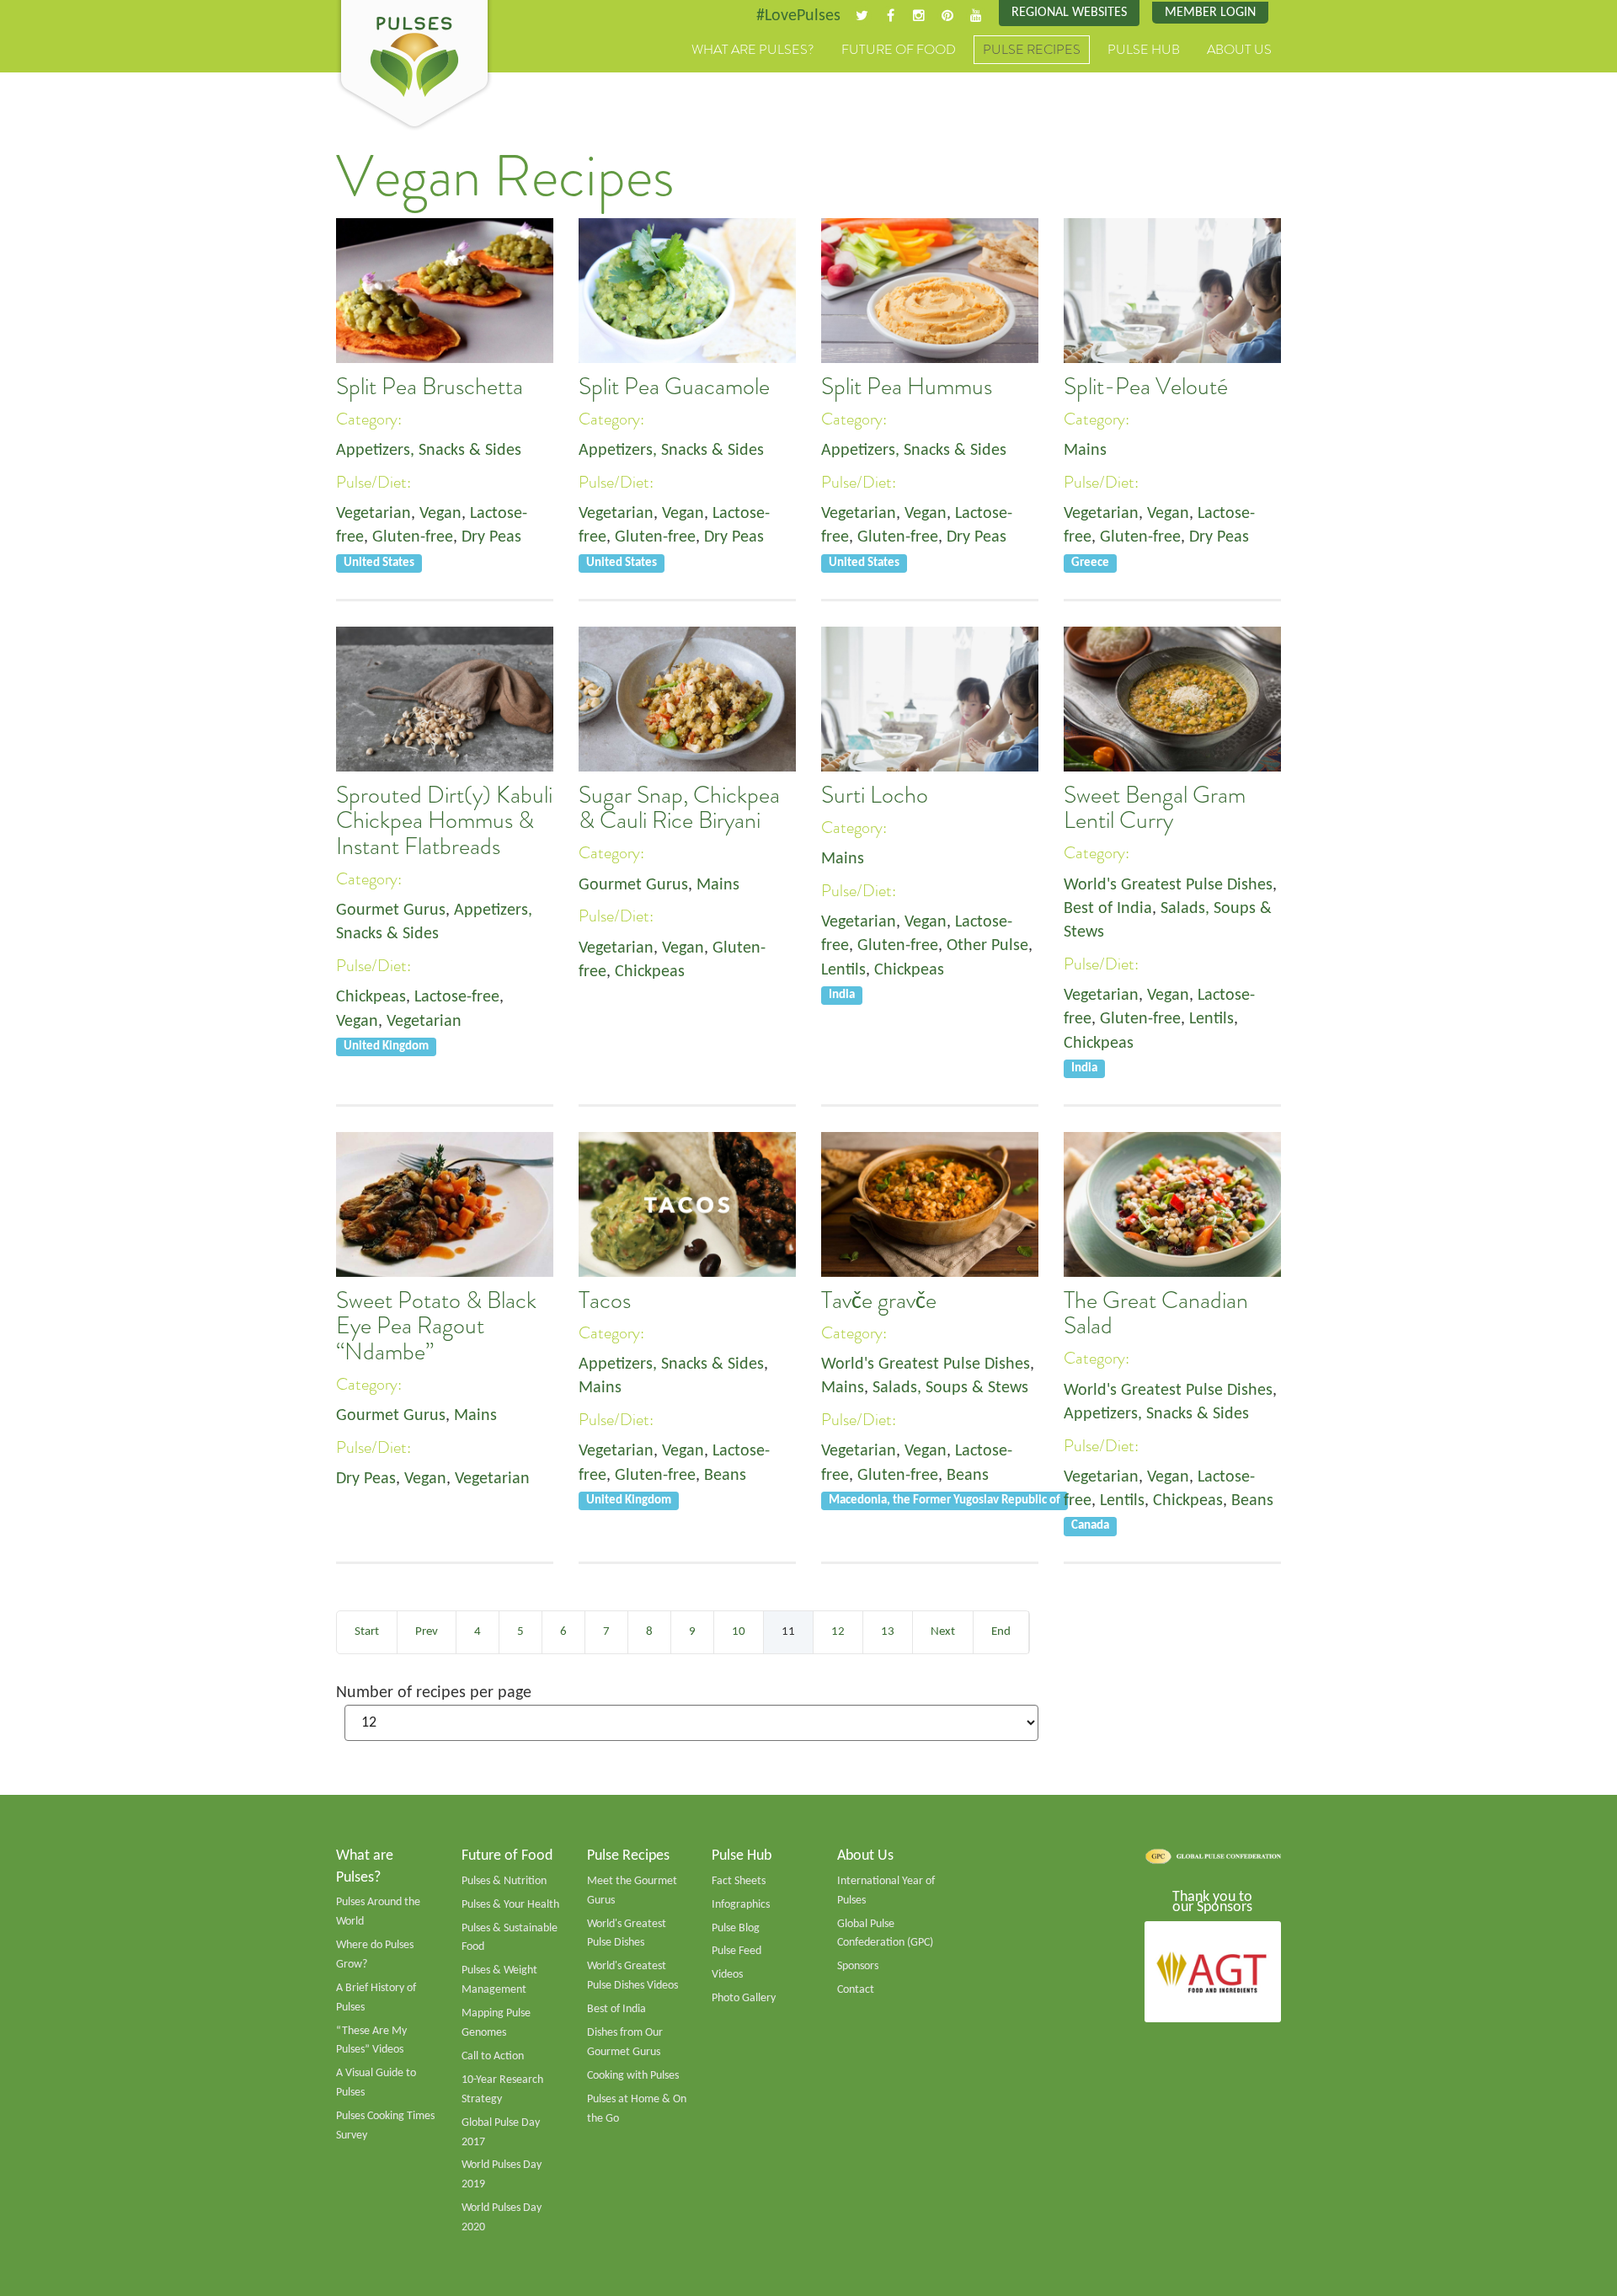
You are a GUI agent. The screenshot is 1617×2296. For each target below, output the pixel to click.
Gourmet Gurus (391, 910)
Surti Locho (875, 795)
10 (739, 1632)
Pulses (414, 66)
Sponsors (858, 1966)
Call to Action (493, 2056)
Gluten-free (413, 537)
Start (367, 1632)
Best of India (1108, 909)
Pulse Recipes (1032, 50)
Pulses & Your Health (510, 1905)
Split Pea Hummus (907, 387)
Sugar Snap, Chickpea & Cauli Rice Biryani (679, 808)
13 (888, 1632)
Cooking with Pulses (633, 2076)
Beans (725, 1476)
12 (838, 1632)
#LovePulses (798, 16)
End (1001, 1632)
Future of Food (899, 50)
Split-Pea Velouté (1146, 387)
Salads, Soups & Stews (950, 1388)
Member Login (1210, 13)
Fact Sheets (739, 1881)
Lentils (843, 970)
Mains (1085, 451)
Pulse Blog (736, 1928)
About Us (1239, 50)
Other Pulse (987, 946)
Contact (856, 1990)
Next (943, 1632)
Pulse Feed (736, 1951)
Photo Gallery (744, 1998)
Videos (727, 1975)
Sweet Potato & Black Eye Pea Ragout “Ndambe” (436, 1326)
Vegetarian (374, 514)
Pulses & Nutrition (504, 1881)
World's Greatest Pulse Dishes (1168, 885)
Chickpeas (371, 997)
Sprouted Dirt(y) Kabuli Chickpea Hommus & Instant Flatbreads (444, 821)
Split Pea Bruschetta (430, 387)
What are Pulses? (753, 50)
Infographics (741, 1905)
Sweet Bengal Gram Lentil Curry (1155, 808)
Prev (427, 1632)
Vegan (440, 514)
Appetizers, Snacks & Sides (429, 451)
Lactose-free (457, 997)
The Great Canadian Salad (1156, 1313)
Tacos (605, 1300)
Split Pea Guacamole (674, 387)
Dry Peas (491, 537)
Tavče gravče (879, 1300)
